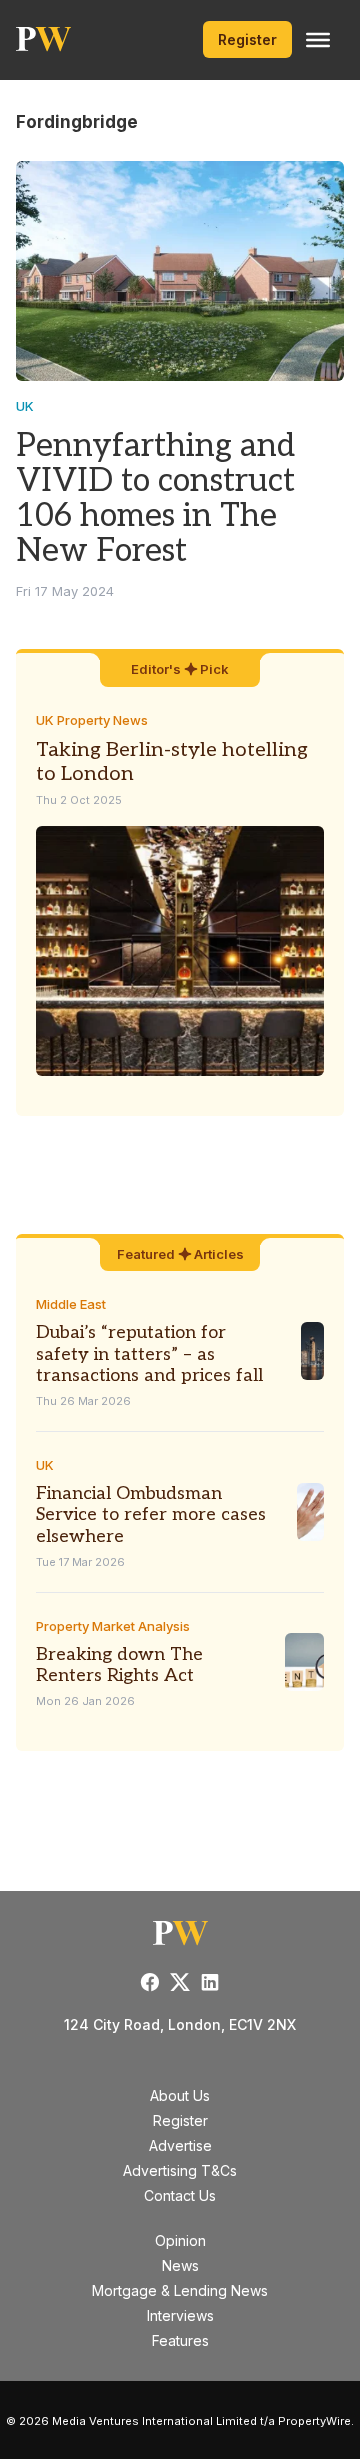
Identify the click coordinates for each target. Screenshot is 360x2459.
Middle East (71, 1304)
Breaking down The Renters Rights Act (119, 1665)
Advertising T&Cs (180, 2170)
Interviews (180, 2315)
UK (25, 406)
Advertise (180, 2145)
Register (247, 39)
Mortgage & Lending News (180, 2290)
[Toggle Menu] (318, 40)
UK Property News (92, 720)
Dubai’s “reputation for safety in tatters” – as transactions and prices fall (149, 1354)
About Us (180, 2095)
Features (180, 2340)
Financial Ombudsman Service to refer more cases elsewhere (151, 1515)
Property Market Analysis (113, 1626)
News (180, 2265)
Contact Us (180, 2195)
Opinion (180, 2240)
